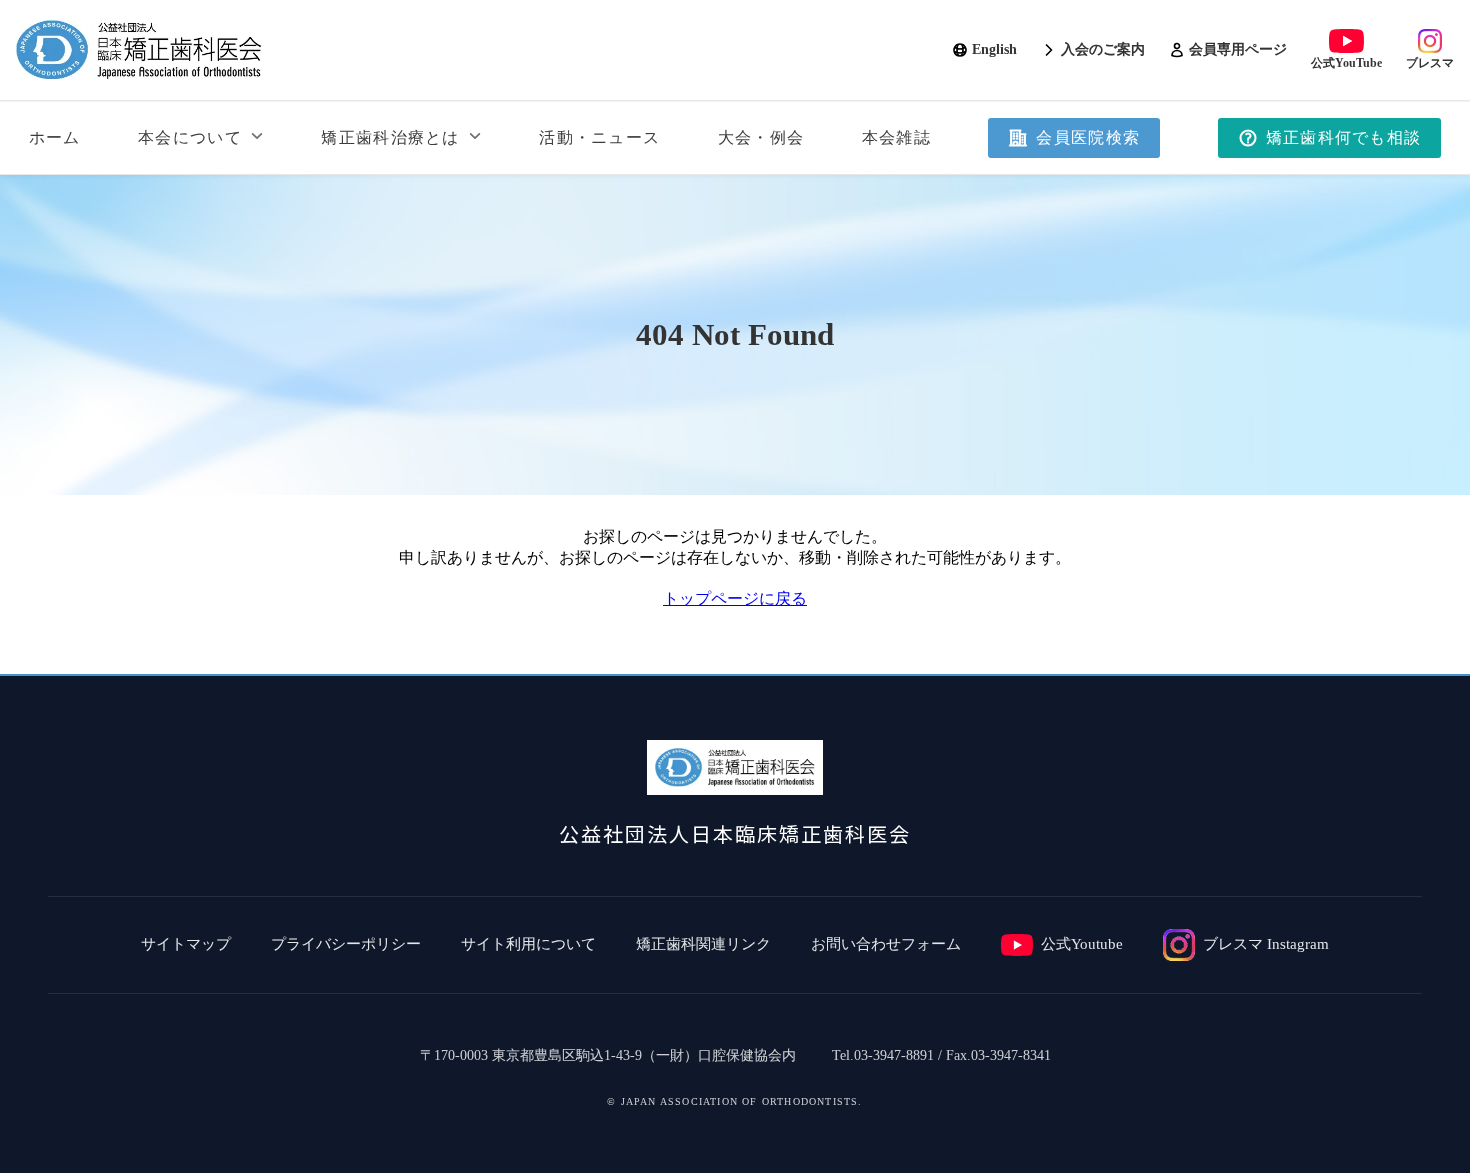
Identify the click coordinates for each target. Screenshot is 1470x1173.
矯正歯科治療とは (390, 137)
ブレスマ (1430, 63)
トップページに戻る (735, 598)
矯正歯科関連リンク (703, 944)
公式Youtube (1082, 944)
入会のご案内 (1103, 49)
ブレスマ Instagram (1266, 944)
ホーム (55, 137)
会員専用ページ (1238, 49)
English (994, 49)
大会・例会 (761, 137)
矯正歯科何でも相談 (1344, 137)
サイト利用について (528, 944)
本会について (190, 137)
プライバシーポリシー (346, 944)
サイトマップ (186, 944)
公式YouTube (1346, 63)
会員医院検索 (1088, 137)
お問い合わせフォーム (886, 944)
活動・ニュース (599, 137)
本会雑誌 (896, 137)
